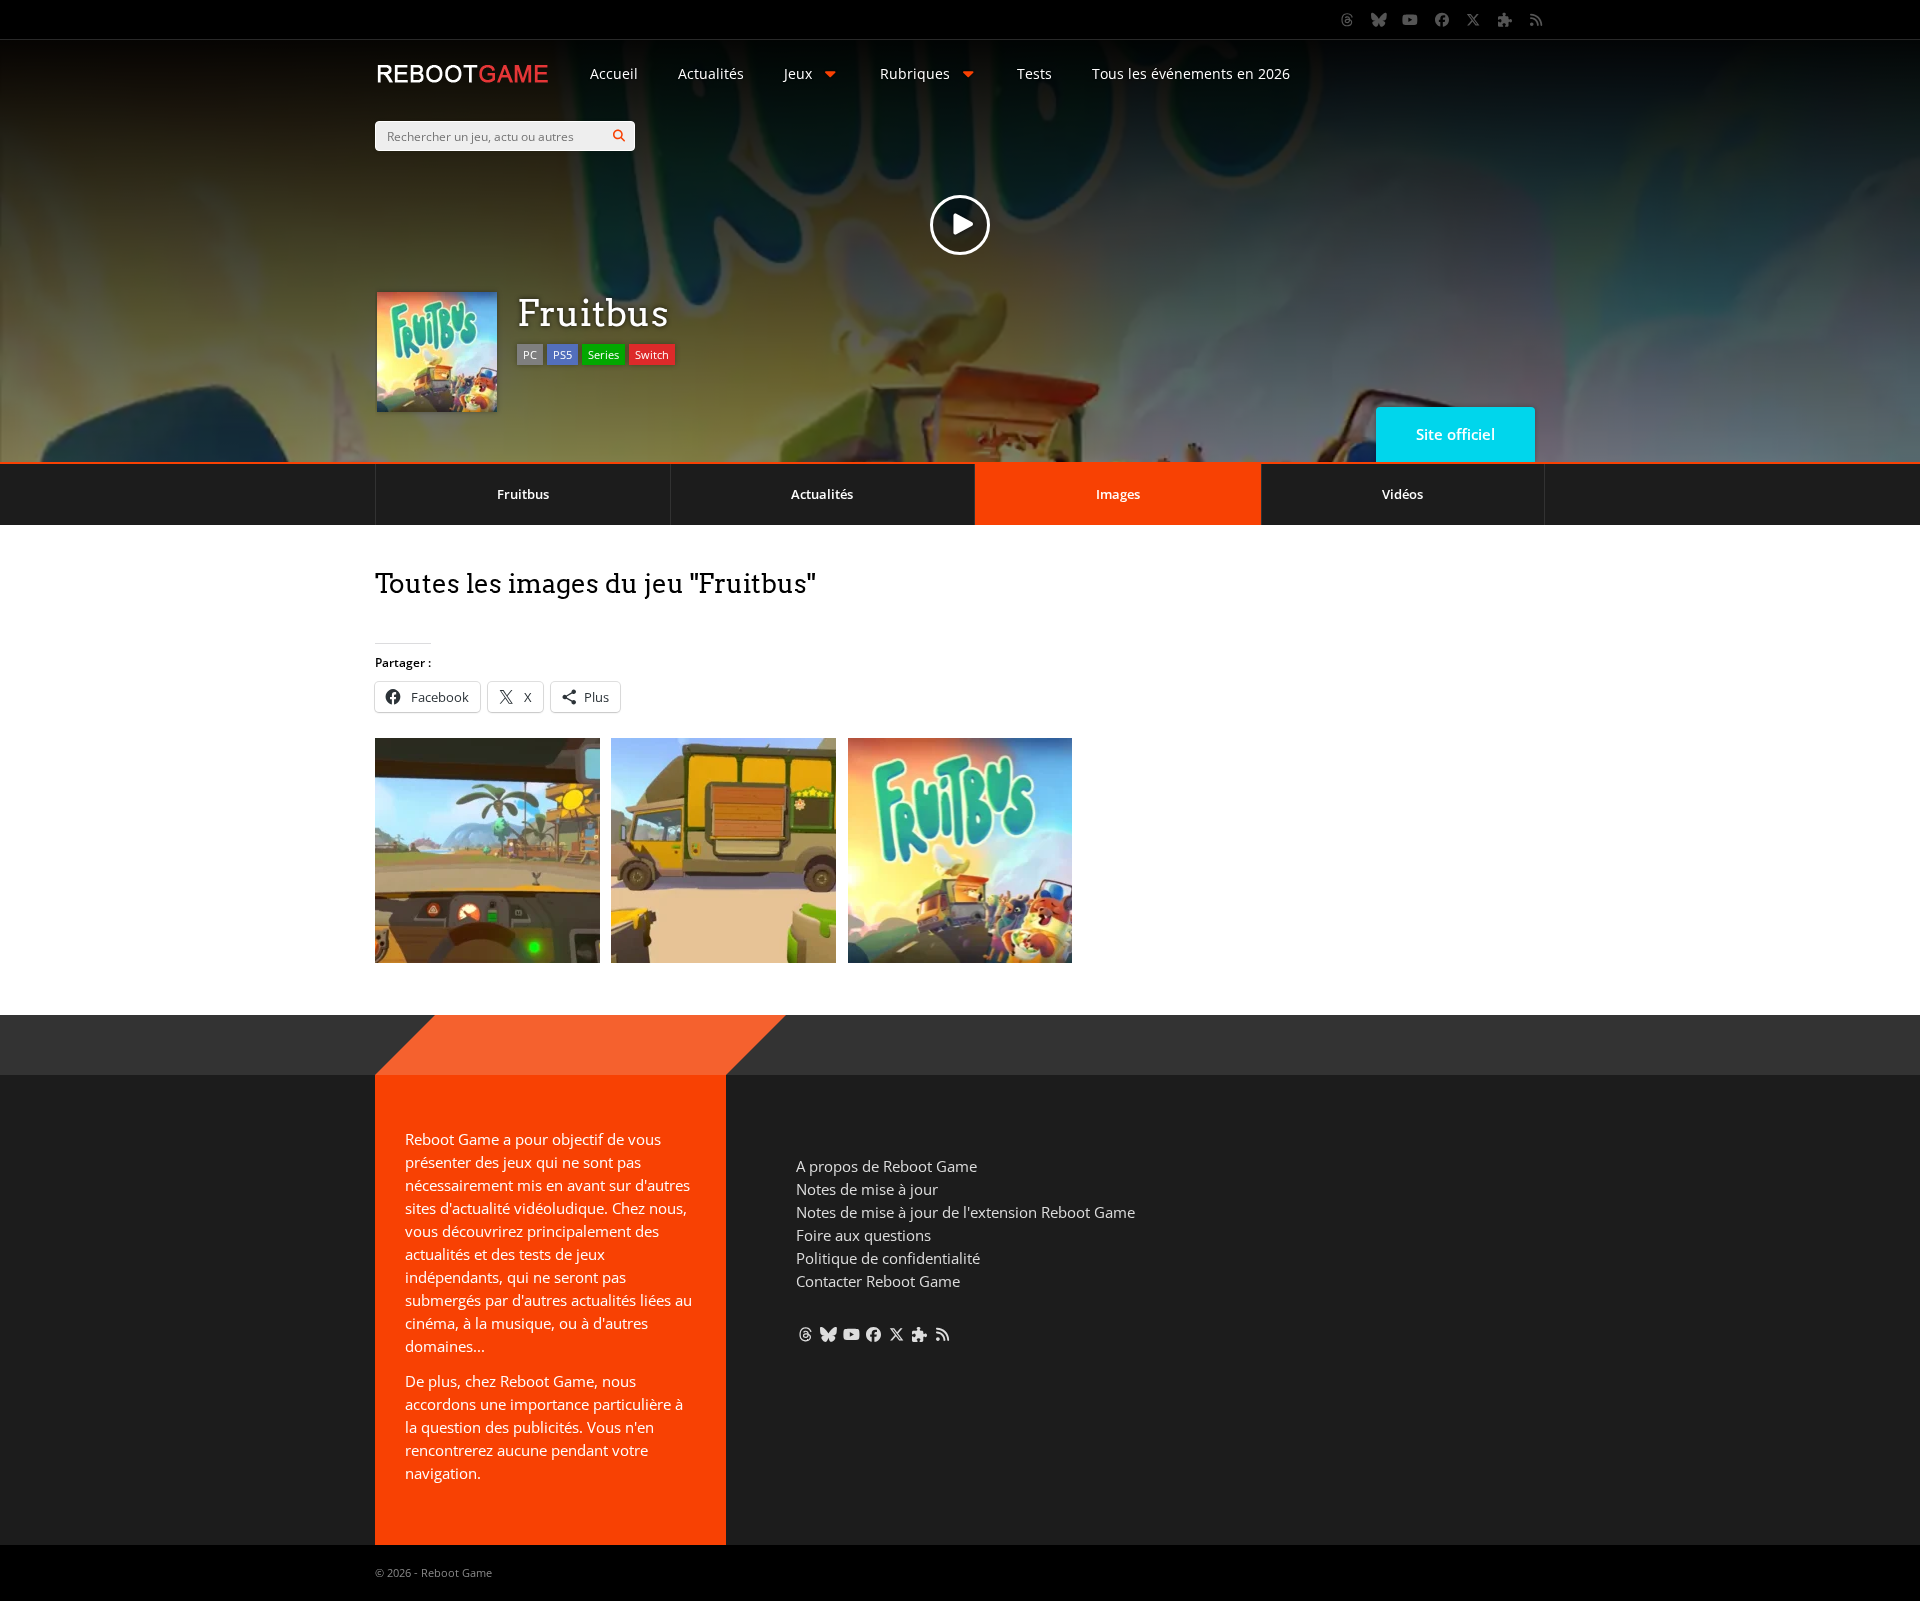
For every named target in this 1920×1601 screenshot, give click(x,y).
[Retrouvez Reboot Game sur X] (1474, 20)
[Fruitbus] (487, 957)
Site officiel (1455, 434)
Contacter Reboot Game (878, 1281)
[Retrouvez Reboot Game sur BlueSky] (1379, 20)
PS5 (562, 354)
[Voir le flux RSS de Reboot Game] (1537, 20)
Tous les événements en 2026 (1191, 73)
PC (530, 354)
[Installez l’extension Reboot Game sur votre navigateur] (1505, 20)
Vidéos (1402, 494)
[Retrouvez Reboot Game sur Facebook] (1442, 20)
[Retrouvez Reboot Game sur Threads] (1348, 20)
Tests (1034, 73)
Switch (652, 354)
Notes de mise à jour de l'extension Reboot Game (965, 1212)
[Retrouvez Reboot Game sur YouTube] (1411, 20)
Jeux (798, 73)
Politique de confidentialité (888, 1258)
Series (603, 354)
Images (1118, 494)
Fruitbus (523, 494)
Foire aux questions (863, 1235)
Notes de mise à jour (867, 1189)
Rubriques (915, 73)
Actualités (711, 73)
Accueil (614, 73)
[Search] (619, 136)
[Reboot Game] (462, 80)
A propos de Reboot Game (886, 1166)
